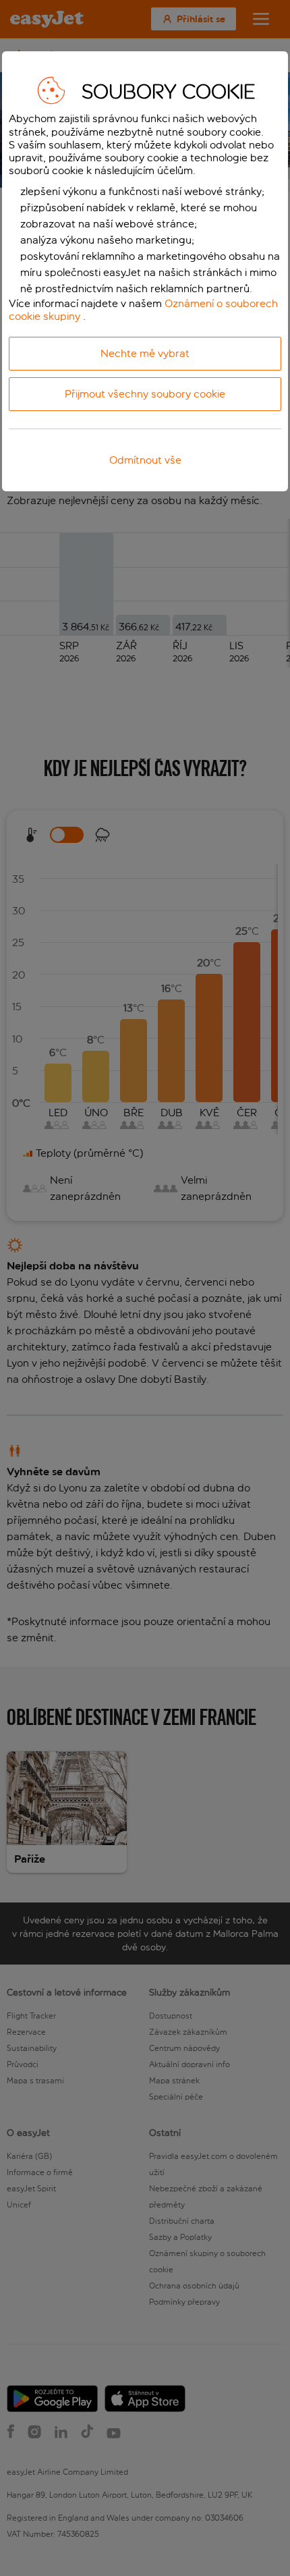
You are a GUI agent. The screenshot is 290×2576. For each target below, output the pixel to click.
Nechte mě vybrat (145, 353)
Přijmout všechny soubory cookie (145, 394)
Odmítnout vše (145, 460)
